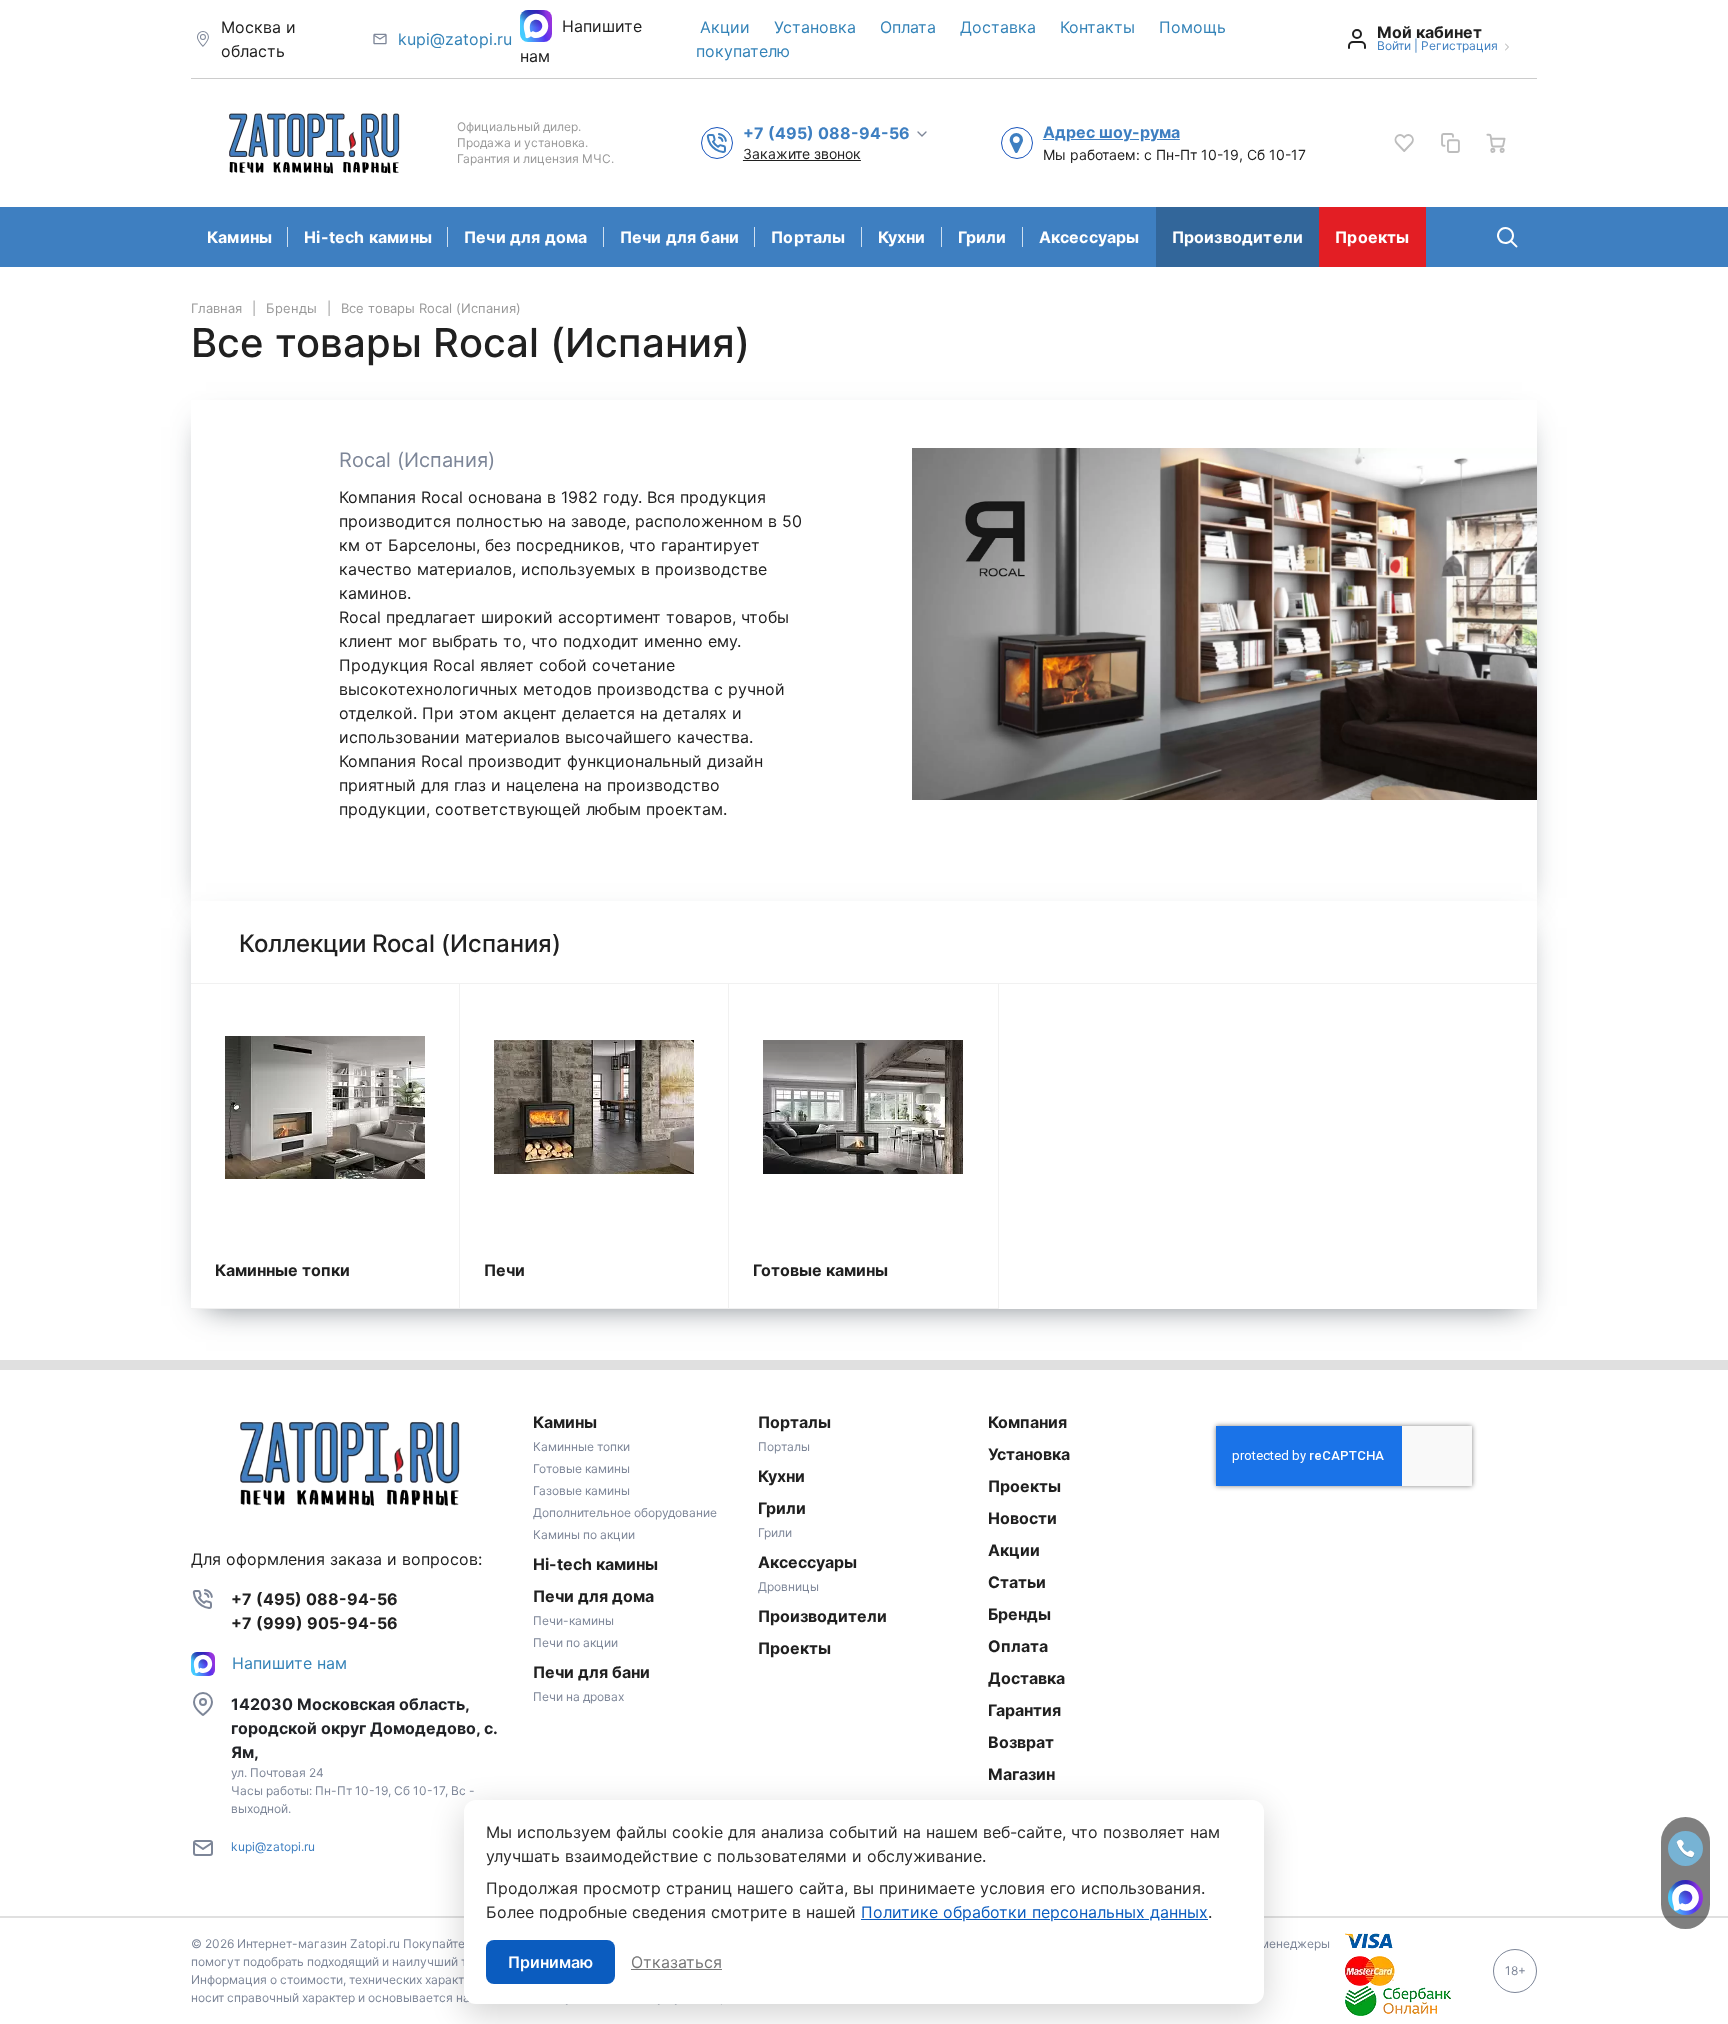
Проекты (1372, 237)
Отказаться (676, 1962)
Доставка (998, 27)
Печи (504, 1270)
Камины (239, 237)
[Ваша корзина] (1496, 143)
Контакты (1097, 27)
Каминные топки (282, 1270)
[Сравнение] (1450, 143)
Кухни (902, 237)
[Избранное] (1404, 143)
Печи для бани (680, 237)
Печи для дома (526, 237)
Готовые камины (820, 1270)
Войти (1394, 45)
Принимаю (550, 1962)
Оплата (908, 27)
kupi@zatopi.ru (455, 39)
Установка (815, 27)
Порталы (808, 237)
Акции (725, 27)
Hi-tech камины (368, 237)
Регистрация (1459, 45)
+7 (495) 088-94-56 (314, 1599)
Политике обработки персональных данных (1034, 1912)
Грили (982, 237)
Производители (1238, 237)
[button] (836, 132)
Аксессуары (1089, 237)
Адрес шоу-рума (1111, 132)
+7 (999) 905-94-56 (314, 1623)
